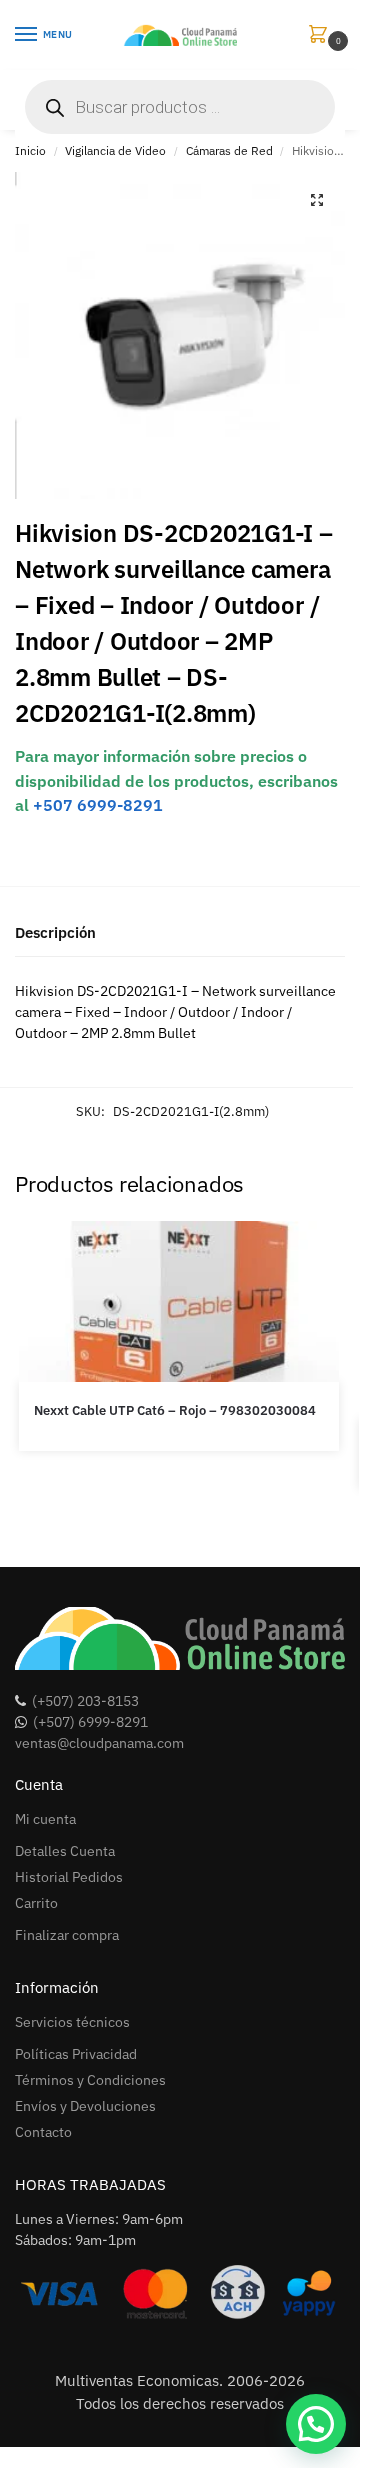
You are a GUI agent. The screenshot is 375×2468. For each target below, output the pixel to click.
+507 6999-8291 (98, 805)
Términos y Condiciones (90, 2080)
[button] (322, 35)
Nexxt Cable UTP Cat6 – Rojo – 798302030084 (175, 1410)
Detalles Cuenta (65, 1851)
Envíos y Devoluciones (85, 2106)
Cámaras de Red (229, 150)
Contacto (43, 2132)
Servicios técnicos (72, 2022)
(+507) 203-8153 (85, 1701)
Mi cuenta (45, 1819)
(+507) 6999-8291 (90, 1722)
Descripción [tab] (55, 932)
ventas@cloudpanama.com (99, 1743)
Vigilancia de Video (115, 150)
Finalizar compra (67, 1935)
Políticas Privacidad (76, 2054)
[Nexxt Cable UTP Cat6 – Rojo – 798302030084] (179, 1301)
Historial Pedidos (69, 1877)
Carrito (36, 1903)
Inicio (30, 150)
